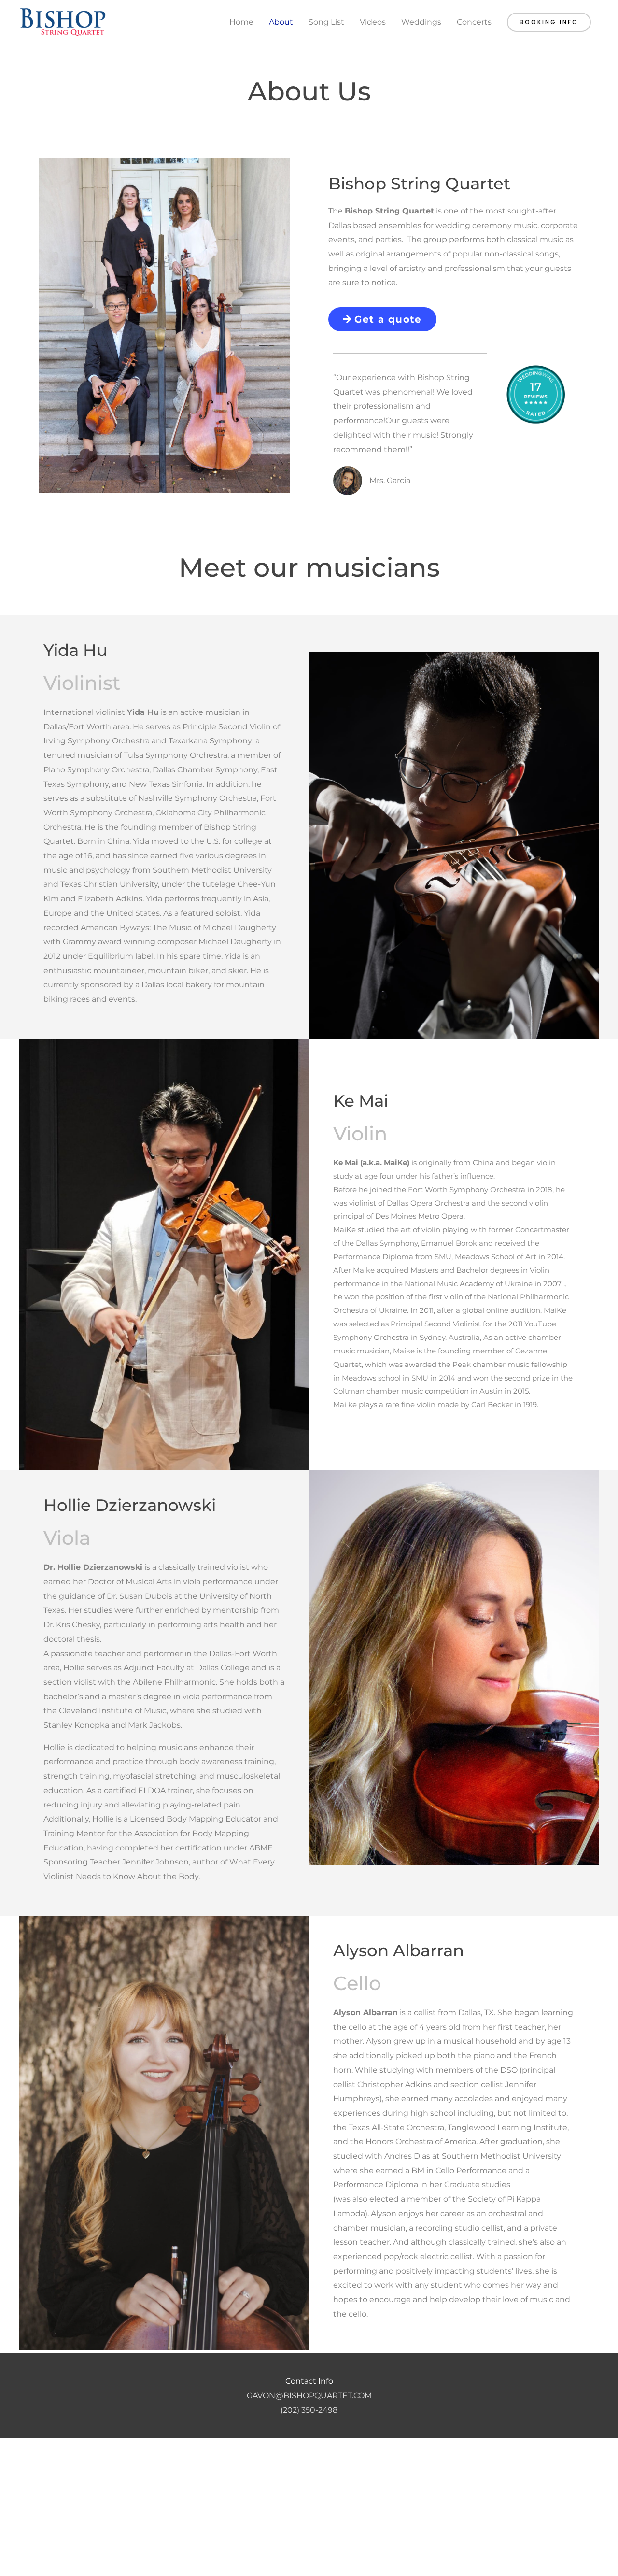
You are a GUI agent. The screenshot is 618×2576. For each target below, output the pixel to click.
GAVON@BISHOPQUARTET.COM (309, 2396)
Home (241, 22)
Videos (373, 22)
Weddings (421, 22)
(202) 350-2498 (309, 2410)
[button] (549, 22)
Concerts (474, 22)
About (281, 22)
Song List (326, 22)
